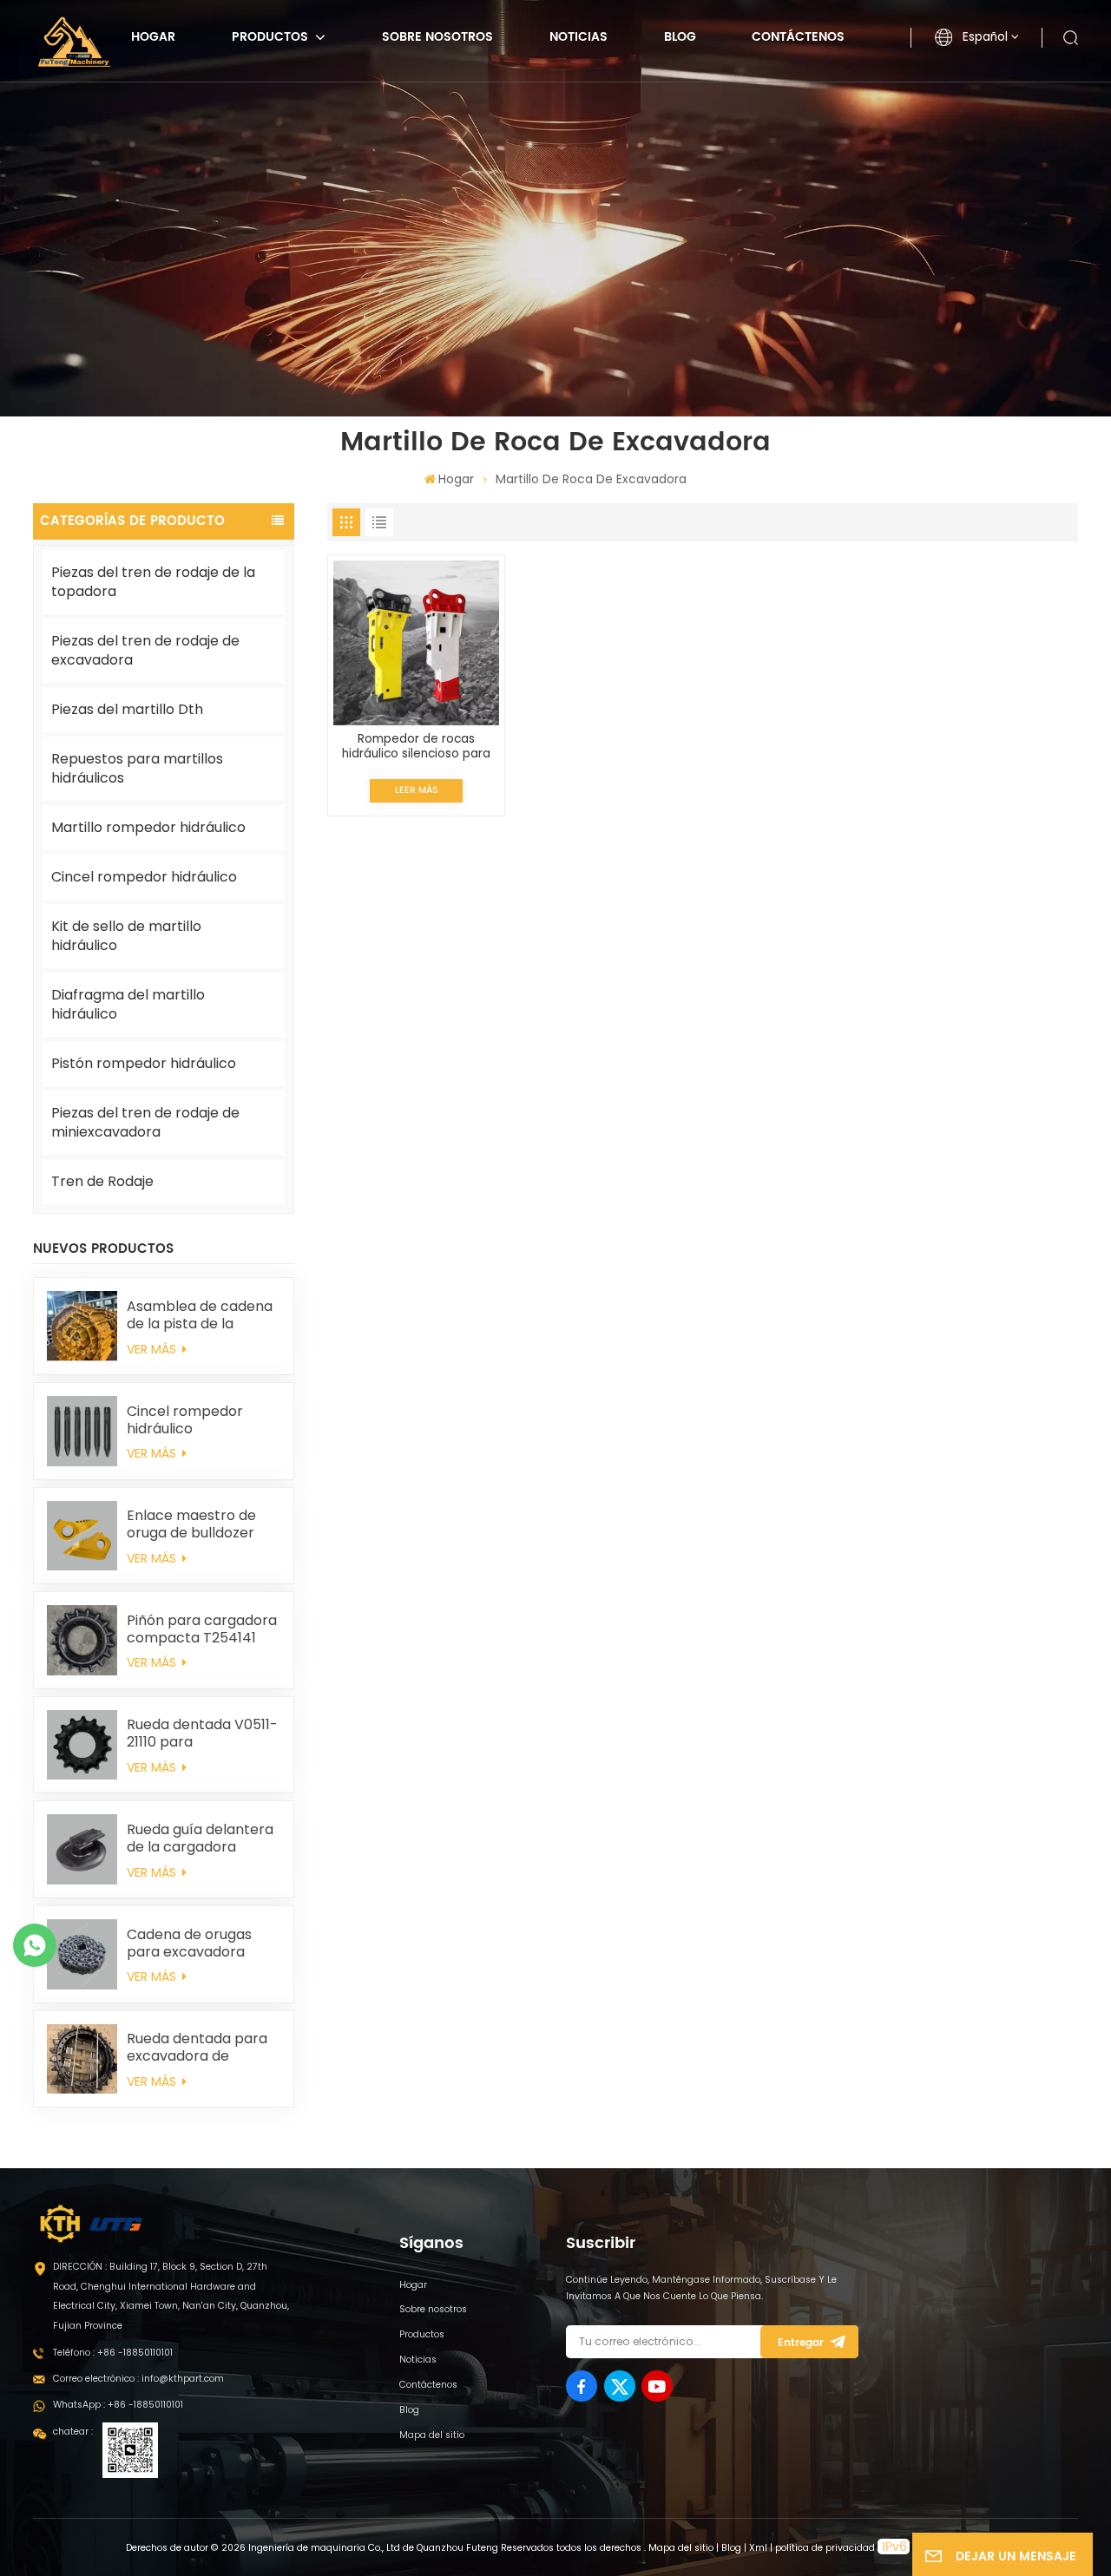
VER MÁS (153, 1349)
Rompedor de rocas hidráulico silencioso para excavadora (416, 747)
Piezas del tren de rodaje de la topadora (153, 582)
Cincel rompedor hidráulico (144, 877)
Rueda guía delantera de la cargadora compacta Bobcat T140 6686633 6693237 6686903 (200, 1839)
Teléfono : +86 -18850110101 (113, 2353)
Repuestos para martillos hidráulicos (137, 768)
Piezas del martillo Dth (127, 709)
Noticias (579, 37)
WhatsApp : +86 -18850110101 (118, 2405)
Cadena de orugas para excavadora (189, 1943)
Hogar (153, 37)
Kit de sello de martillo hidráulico (126, 936)
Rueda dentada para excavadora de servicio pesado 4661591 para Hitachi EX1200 (197, 2048)
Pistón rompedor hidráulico (144, 1063)
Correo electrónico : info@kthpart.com (138, 2379)
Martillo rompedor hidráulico (148, 827)
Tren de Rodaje (102, 1181)
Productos (272, 37)
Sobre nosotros (437, 37)
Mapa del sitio (432, 2435)
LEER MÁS (416, 790)
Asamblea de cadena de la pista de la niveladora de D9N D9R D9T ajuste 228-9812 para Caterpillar (200, 1315)
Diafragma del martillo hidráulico (128, 1004)
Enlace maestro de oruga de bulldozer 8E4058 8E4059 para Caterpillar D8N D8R (198, 1524)
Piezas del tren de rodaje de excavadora (145, 650)
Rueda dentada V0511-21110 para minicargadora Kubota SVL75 (202, 1734)
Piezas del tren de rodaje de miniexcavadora (145, 1122)
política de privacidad (825, 2548)
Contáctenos (798, 37)
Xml (758, 2548)
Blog (680, 37)
